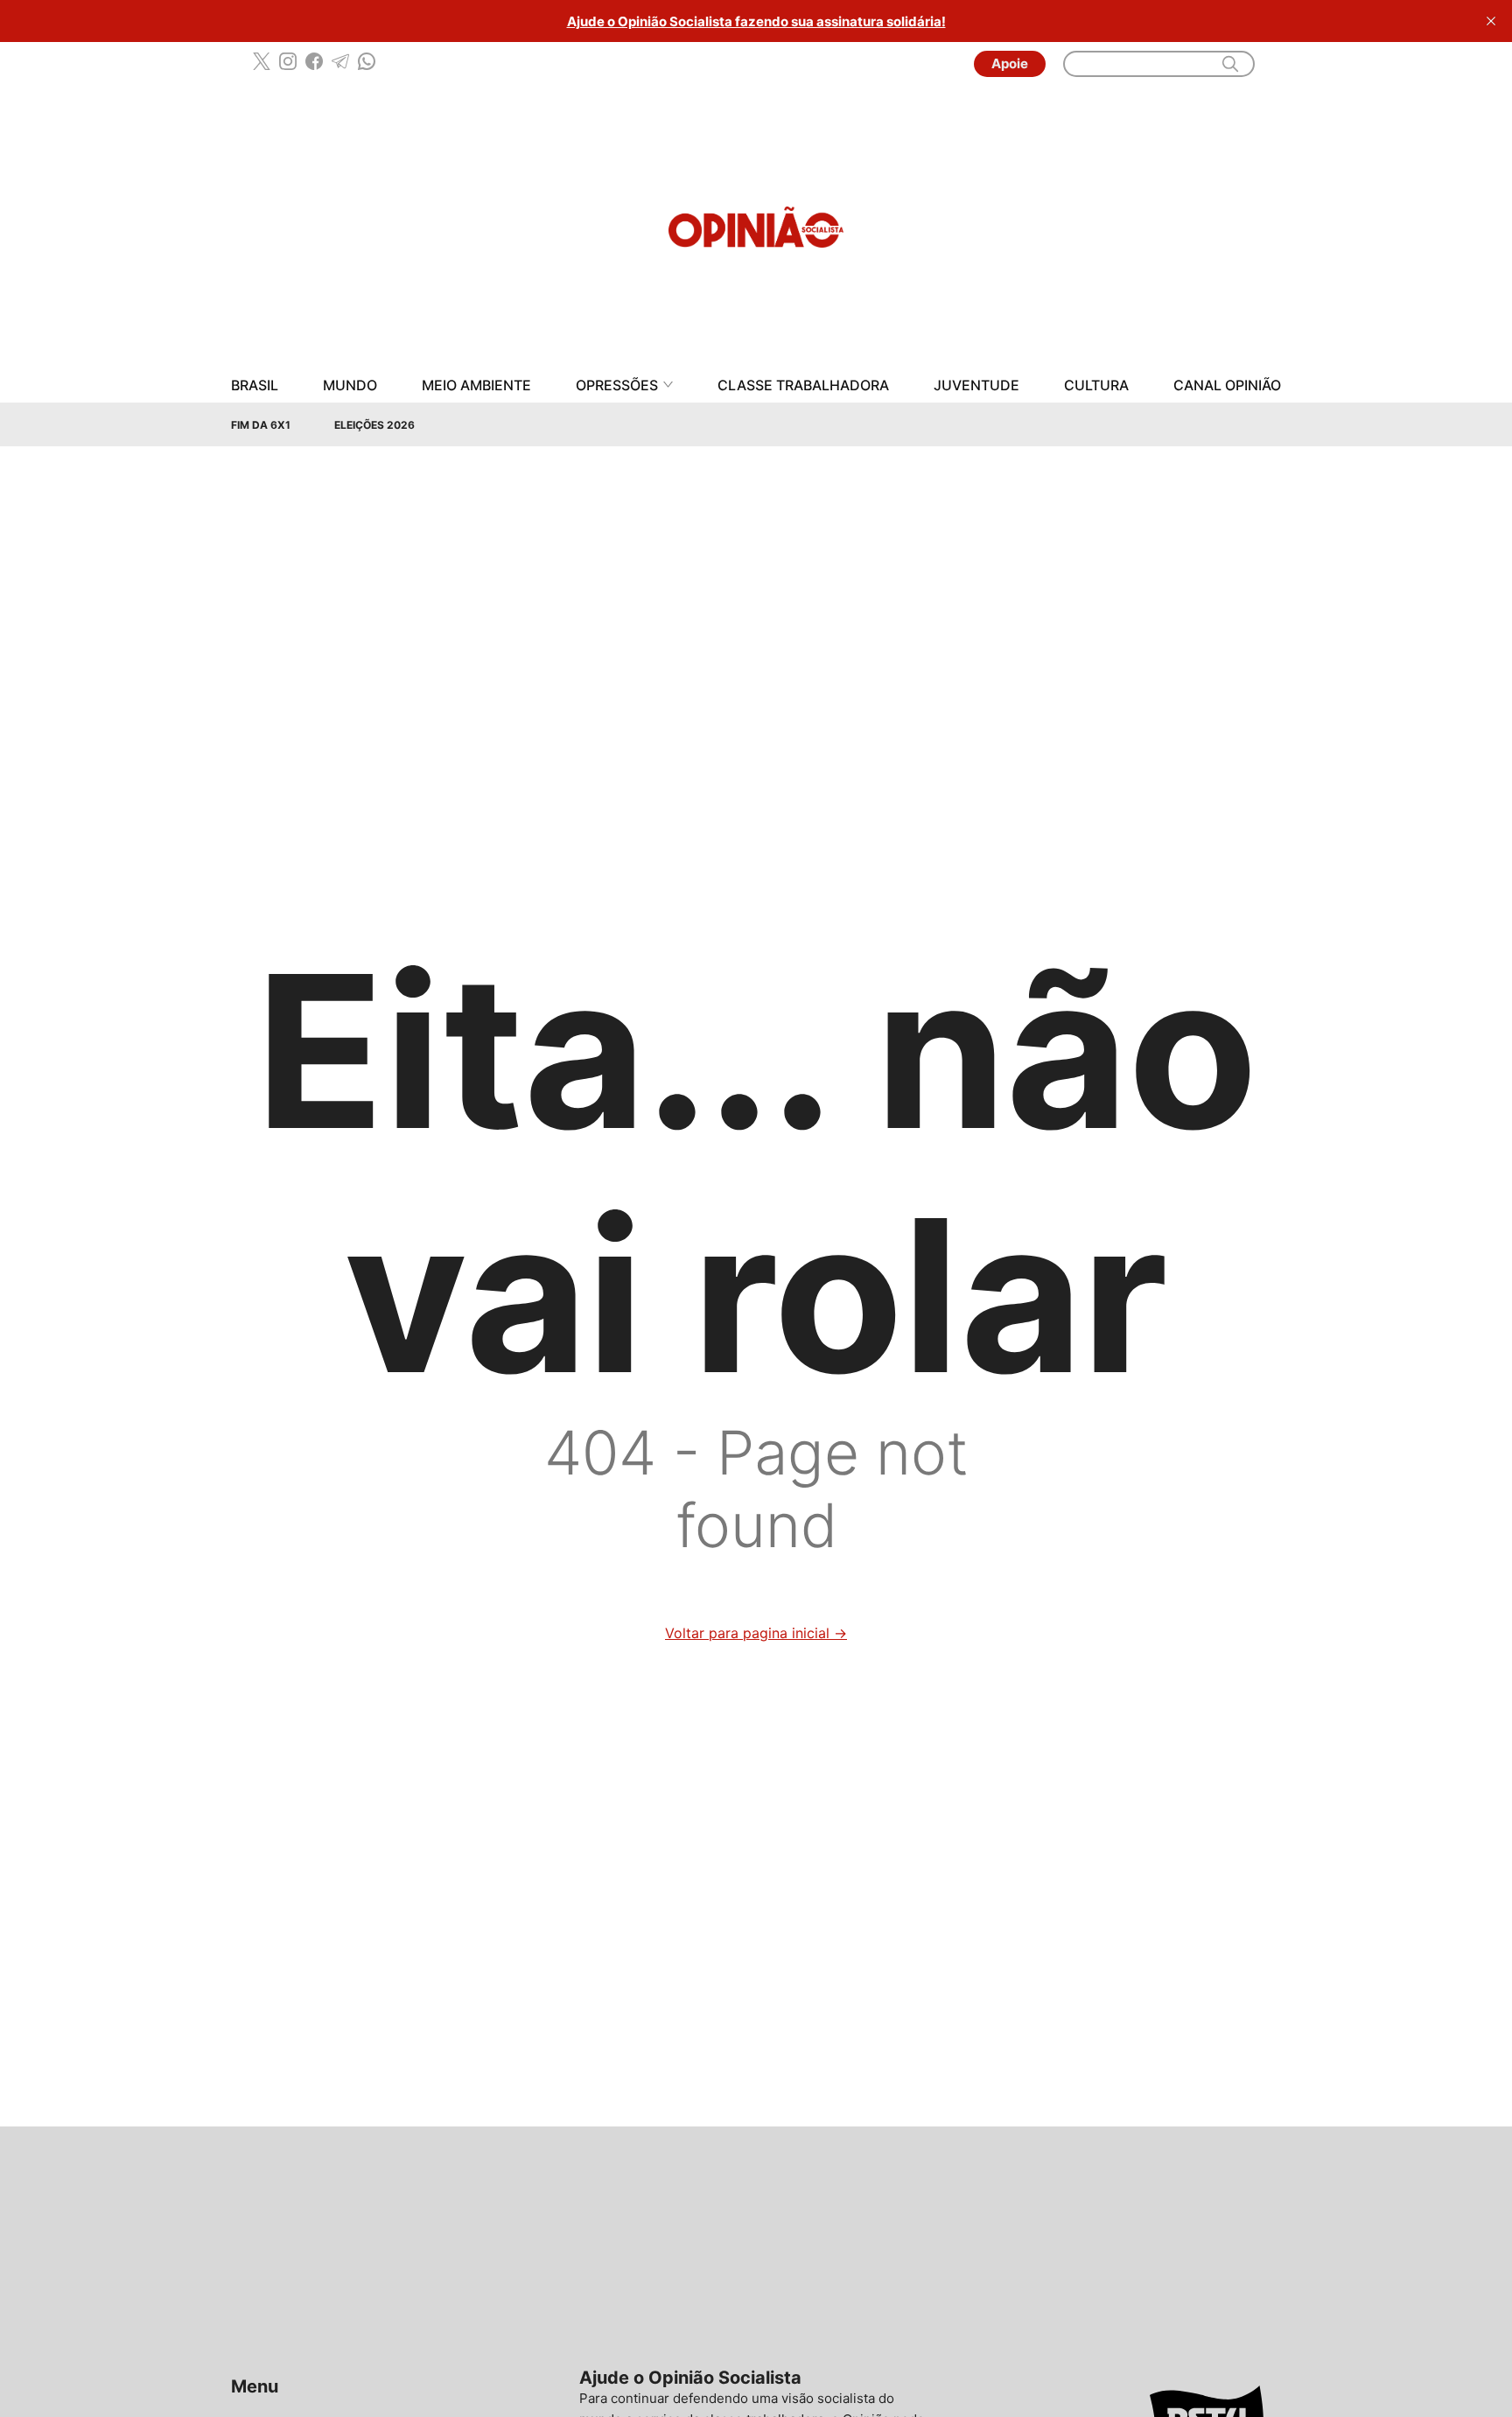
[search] (1230, 64)
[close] (1491, 21)
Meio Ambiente (476, 385)
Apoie (1010, 63)
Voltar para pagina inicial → (756, 1633)
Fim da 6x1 (261, 425)
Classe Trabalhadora (803, 385)
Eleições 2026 (374, 425)
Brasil (255, 385)
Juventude (976, 385)
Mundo (350, 385)
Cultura (1096, 385)
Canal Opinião (1227, 385)
